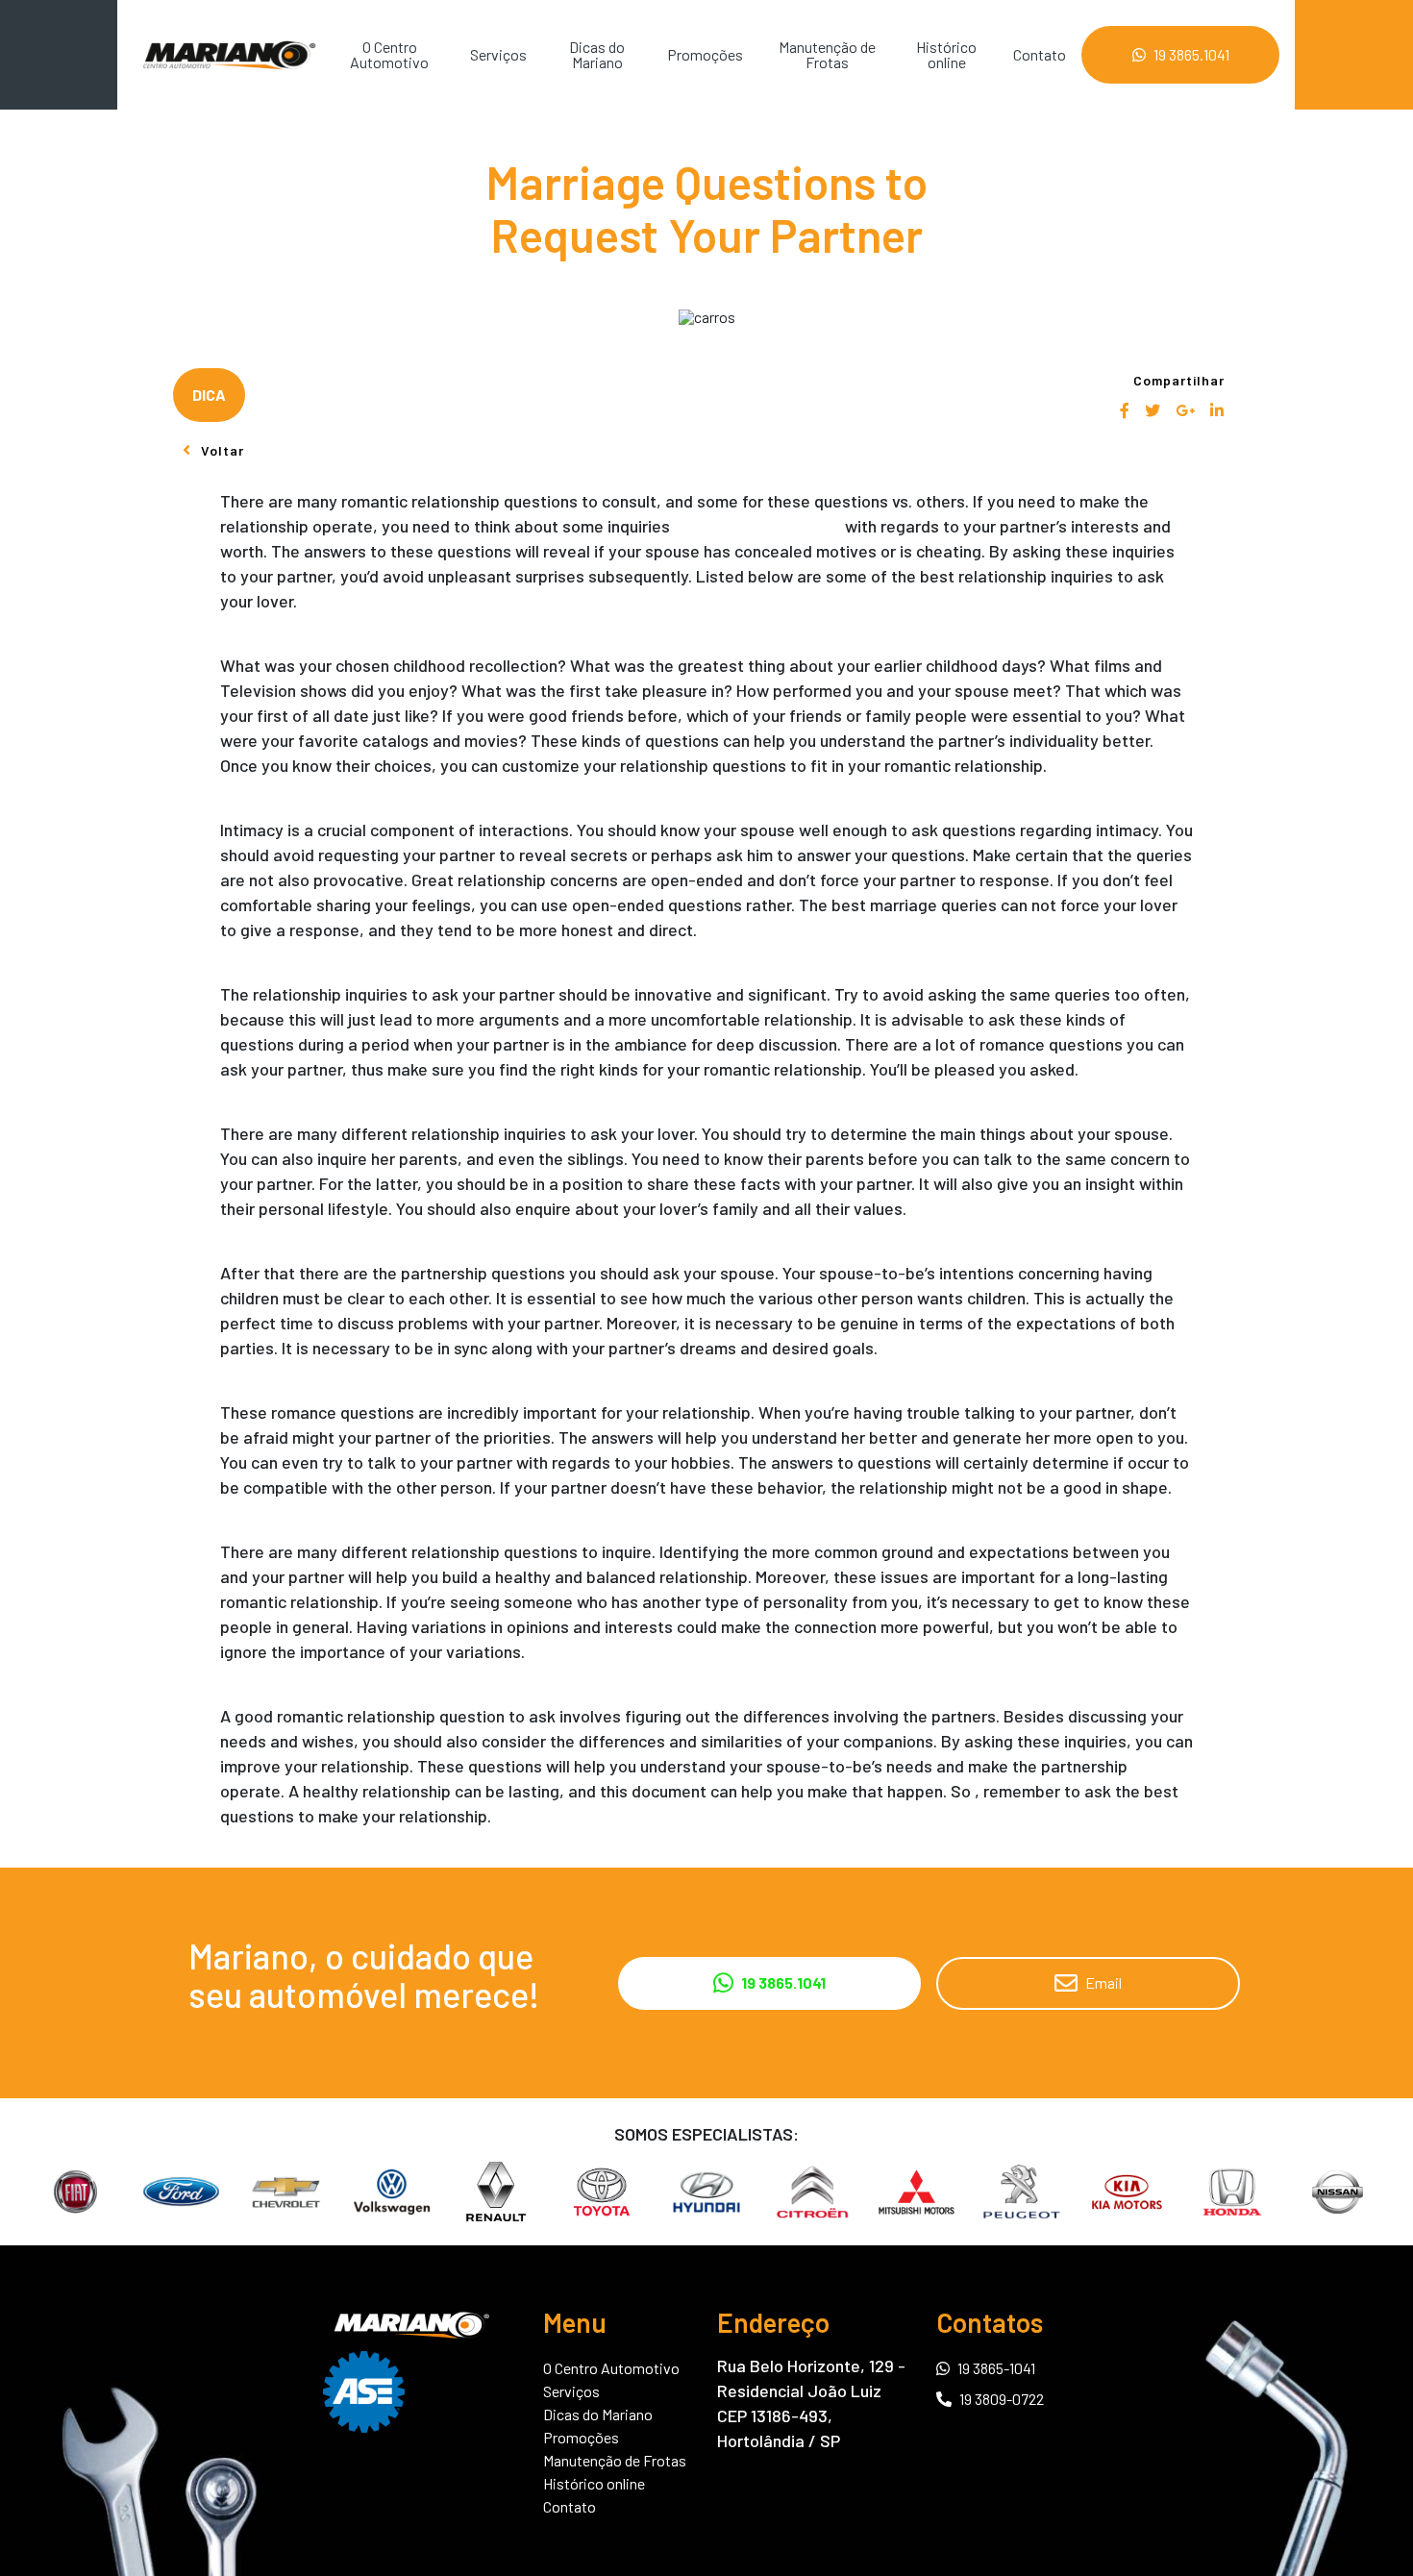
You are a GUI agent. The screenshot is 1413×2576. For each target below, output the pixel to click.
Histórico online (946, 54)
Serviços (498, 54)
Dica (209, 395)
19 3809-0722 (1002, 2399)
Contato (1040, 54)
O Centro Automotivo (389, 54)
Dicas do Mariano (597, 54)
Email (1103, 1982)
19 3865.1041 (1191, 54)
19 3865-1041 (996, 2367)
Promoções (705, 54)
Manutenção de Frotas (827, 54)
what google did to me (757, 526)
